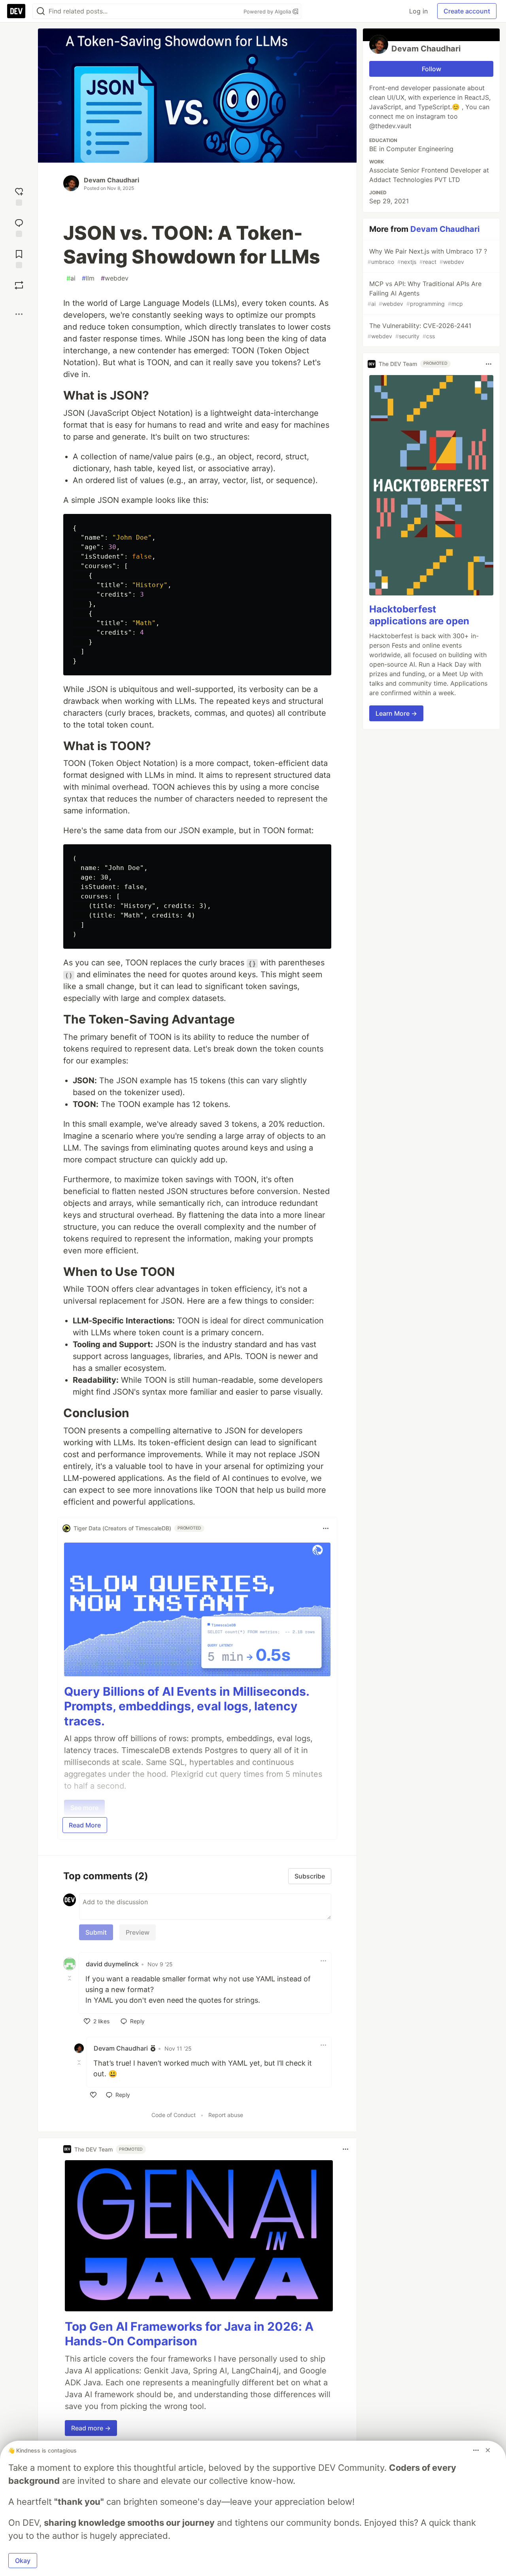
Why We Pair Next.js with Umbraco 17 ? (427, 256)
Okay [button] (23, 2561)
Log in (418, 11)
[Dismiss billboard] (488, 2450)
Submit (96, 1932)
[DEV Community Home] (16, 11)
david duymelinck (112, 1964)
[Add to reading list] (19, 258)
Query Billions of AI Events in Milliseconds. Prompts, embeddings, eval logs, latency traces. (187, 1706)
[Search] (41, 11)
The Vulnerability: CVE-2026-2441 (419, 331)
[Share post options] (19, 314)
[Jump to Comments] (19, 227)
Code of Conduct (174, 2115)
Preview (138, 1932)
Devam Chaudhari (111, 180)
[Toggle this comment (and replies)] (70, 1978)
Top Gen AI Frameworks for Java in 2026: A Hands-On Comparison (189, 2334)
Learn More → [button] (396, 713)
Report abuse (226, 2115)
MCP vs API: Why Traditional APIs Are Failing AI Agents (425, 293)
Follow (431, 69)
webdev (115, 278)
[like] (93, 2095)
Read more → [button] (91, 2428)
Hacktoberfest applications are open (419, 615)
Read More (85, 1825)
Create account (467, 11)
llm (88, 278)
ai (71, 278)
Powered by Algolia (268, 11)
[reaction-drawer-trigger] (19, 196)
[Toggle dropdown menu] (326, 1528)
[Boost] (19, 285)
